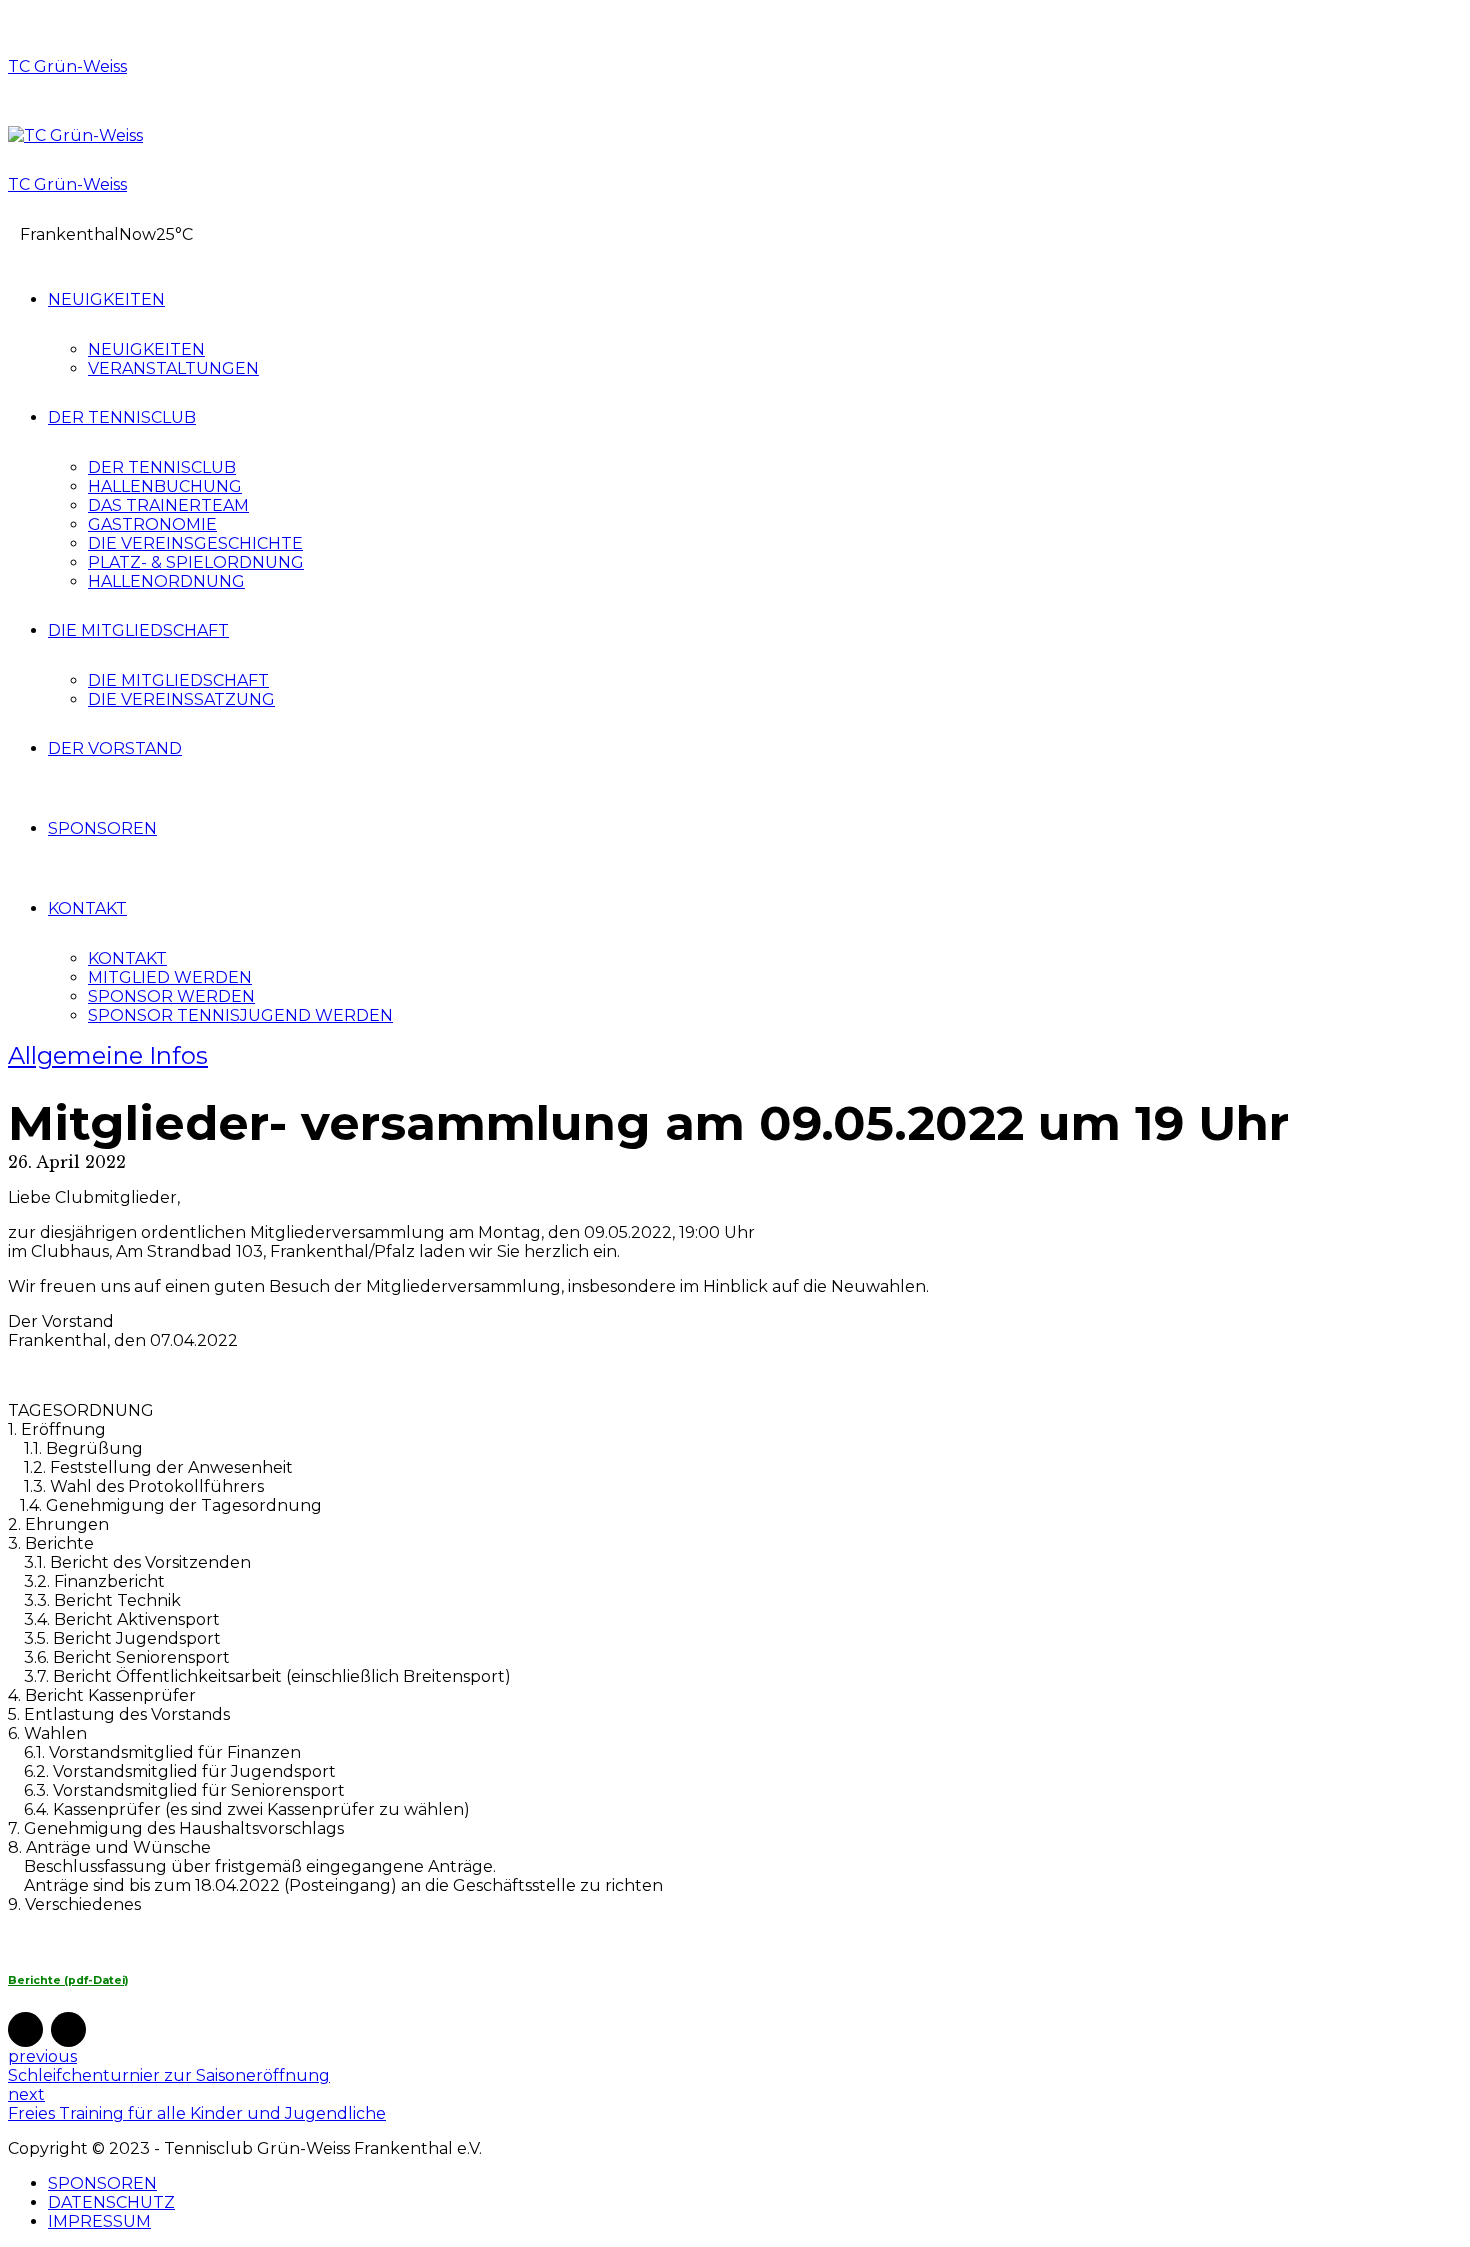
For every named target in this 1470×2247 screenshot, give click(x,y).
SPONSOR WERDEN (171, 996)
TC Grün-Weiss (67, 66)
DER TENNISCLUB (122, 417)
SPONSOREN (102, 828)
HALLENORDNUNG (166, 581)
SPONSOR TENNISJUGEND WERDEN (240, 1015)
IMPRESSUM (99, 2221)
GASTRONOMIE (152, 524)
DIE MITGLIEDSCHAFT (138, 630)
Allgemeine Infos (108, 1055)
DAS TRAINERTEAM (168, 505)
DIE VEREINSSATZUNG (181, 699)
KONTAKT (87, 908)
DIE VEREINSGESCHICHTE (195, 543)
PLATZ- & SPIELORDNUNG (196, 562)
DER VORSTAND (115, 748)
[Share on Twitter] (68, 2029)
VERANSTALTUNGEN (173, 368)
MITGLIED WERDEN (170, 977)
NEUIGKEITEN (106, 299)
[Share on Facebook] (25, 2029)
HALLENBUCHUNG (165, 486)
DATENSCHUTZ (111, 2202)
